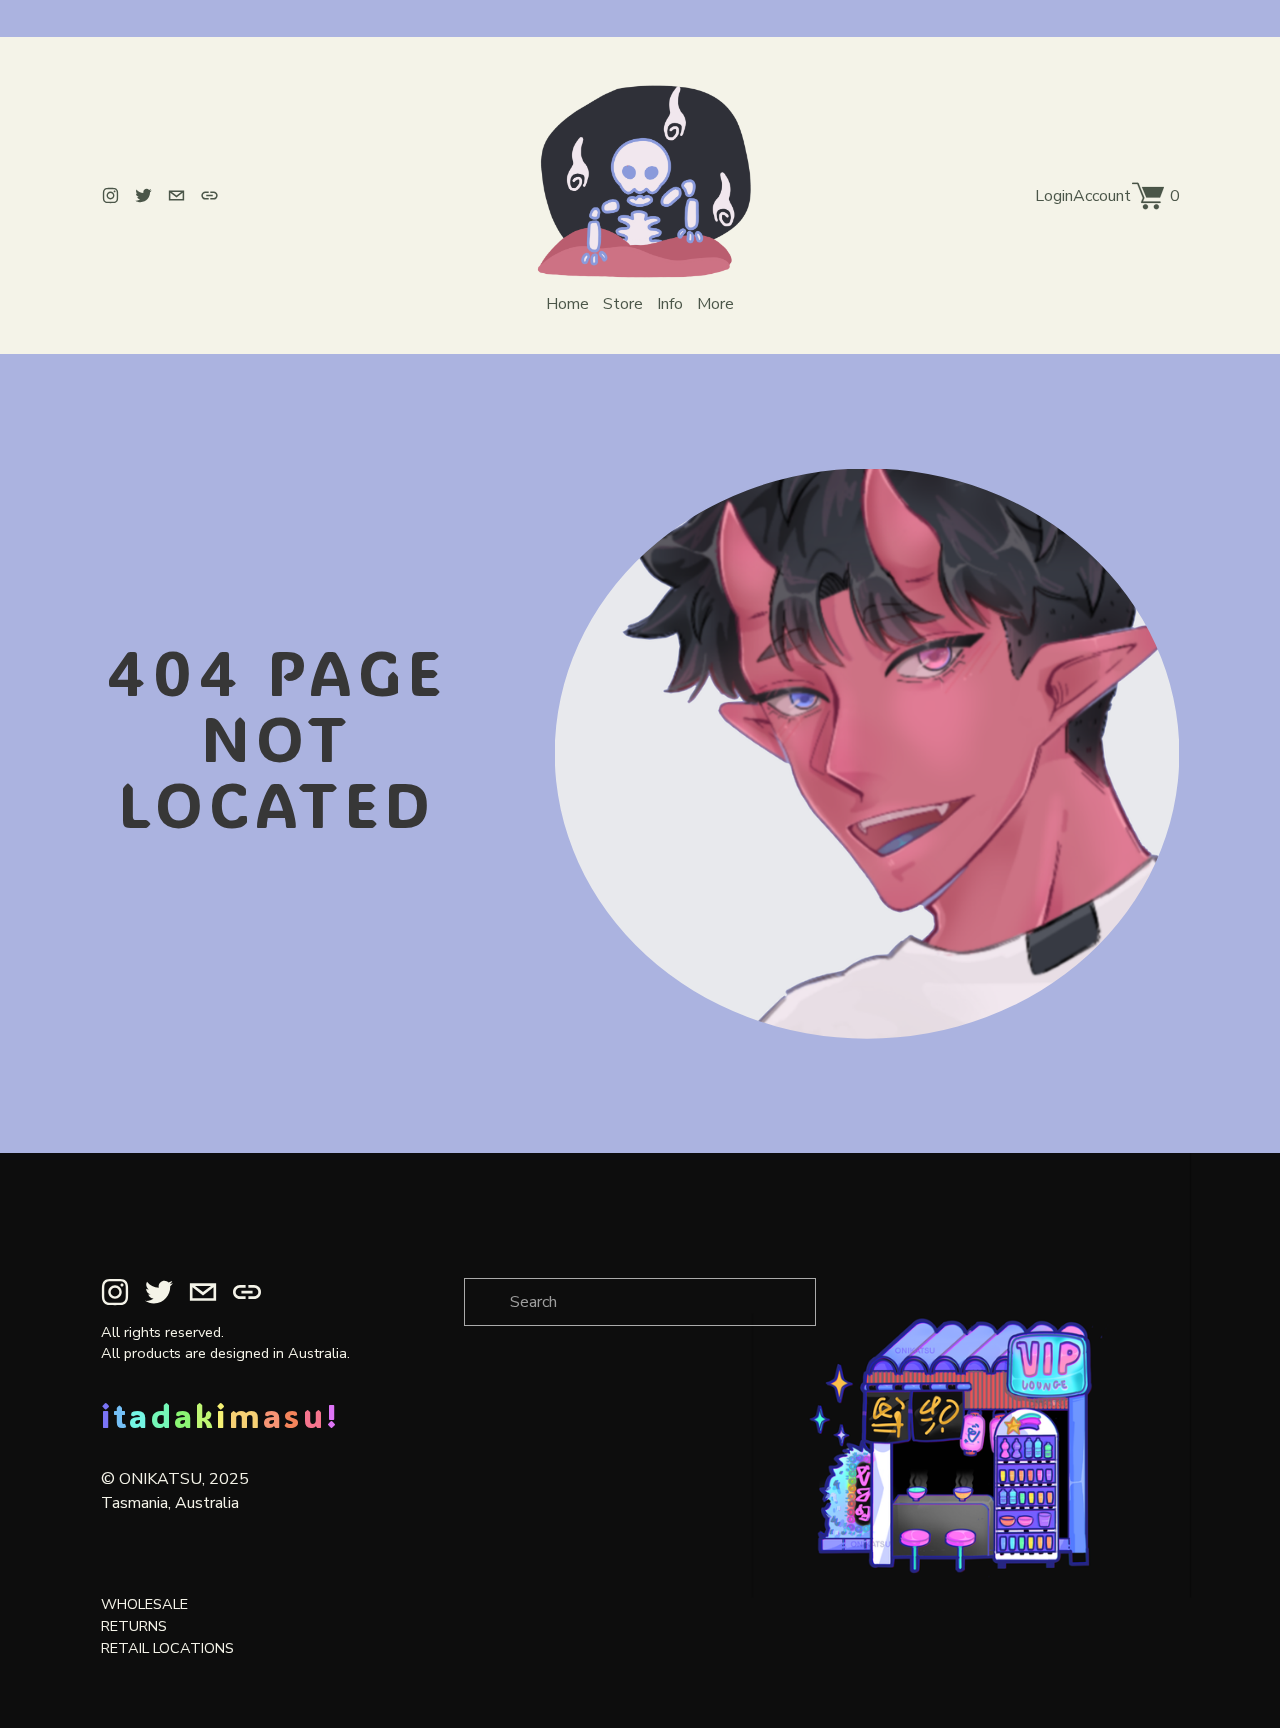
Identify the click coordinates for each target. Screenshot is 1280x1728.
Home (567, 304)
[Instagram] (110, 195)
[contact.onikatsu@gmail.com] (176, 195)
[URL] (209, 195)
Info (670, 304)
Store (623, 304)
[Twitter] (143, 195)
